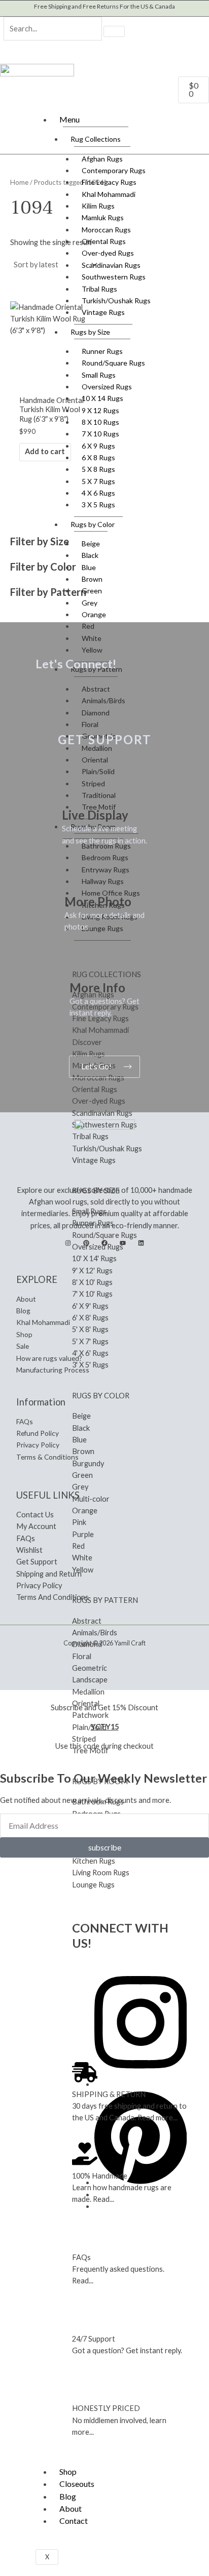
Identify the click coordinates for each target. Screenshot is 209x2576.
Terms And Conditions (53, 1597)
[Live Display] (75, 792)
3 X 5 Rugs (98, 505)
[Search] (114, 31)
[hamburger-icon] (196, 117)
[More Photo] (77, 878)
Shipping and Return (49, 1574)
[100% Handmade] (85, 2154)
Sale (23, 1346)
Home (19, 182)
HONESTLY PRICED (106, 2408)
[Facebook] (104, 1243)
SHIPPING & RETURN (109, 2094)
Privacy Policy (38, 1445)
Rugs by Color (93, 524)
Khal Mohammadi (43, 1322)
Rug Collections (96, 139)
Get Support (37, 1562)
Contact (74, 2521)
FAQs (81, 2257)
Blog (68, 2496)
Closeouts (77, 2484)
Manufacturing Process (53, 1370)
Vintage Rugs (103, 312)
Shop (68, 2471)
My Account (36, 1526)
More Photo (98, 901)
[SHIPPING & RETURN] (85, 2072)
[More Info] (82, 965)
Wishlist (29, 1550)
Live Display (95, 815)
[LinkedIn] (141, 1243)
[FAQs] (85, 2235)
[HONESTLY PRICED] (85, 2387)
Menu (69, 119)
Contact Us (35, 1515)
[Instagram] (68, 1243)
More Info (97, 988)
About (71, 2508)
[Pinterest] (86, 1243)
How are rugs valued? (49, 1358)
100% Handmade (100, 2176)
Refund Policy (38, 1433)
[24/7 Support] (85, 2317)
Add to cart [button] (45, 451)
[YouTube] (123, 1243)
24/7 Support (94, 2339)
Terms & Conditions (47, 1457)
